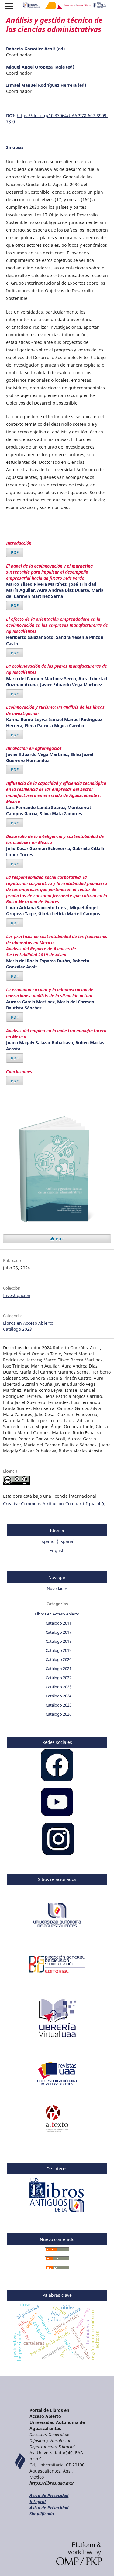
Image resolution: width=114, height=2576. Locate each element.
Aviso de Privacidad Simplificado (49, 2511)
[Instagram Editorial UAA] (58, 1853)
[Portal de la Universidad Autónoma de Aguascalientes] (57, 1931)
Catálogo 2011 (59, 1623)
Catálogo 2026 (59, 1714)
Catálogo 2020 (59, 1659)
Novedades (57, 1588)
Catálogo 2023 (17, 1329)
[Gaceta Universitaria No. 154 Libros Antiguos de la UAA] (57, 2213)
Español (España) (57, 1541)
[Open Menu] (9, 6)
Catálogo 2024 (59, 1696)
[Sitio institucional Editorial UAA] (57, 1976)
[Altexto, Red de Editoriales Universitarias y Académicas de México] (57, 2130)
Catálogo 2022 (59, 1678)
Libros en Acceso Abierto (28, 1323)
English (57, 1550)
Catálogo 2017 (59, 1632)
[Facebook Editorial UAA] (57, 1779)
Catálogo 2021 (59, 1669)
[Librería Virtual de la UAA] (57, 2040)
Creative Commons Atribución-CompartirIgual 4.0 (54, 1504)
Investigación (17, 1295)
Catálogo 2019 (59, 1650)
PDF (15, 552)
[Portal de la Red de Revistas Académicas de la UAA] (57, 2085)
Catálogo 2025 (59, 1705)
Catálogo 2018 (59, 1641)
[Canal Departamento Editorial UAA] (57, 1814)
